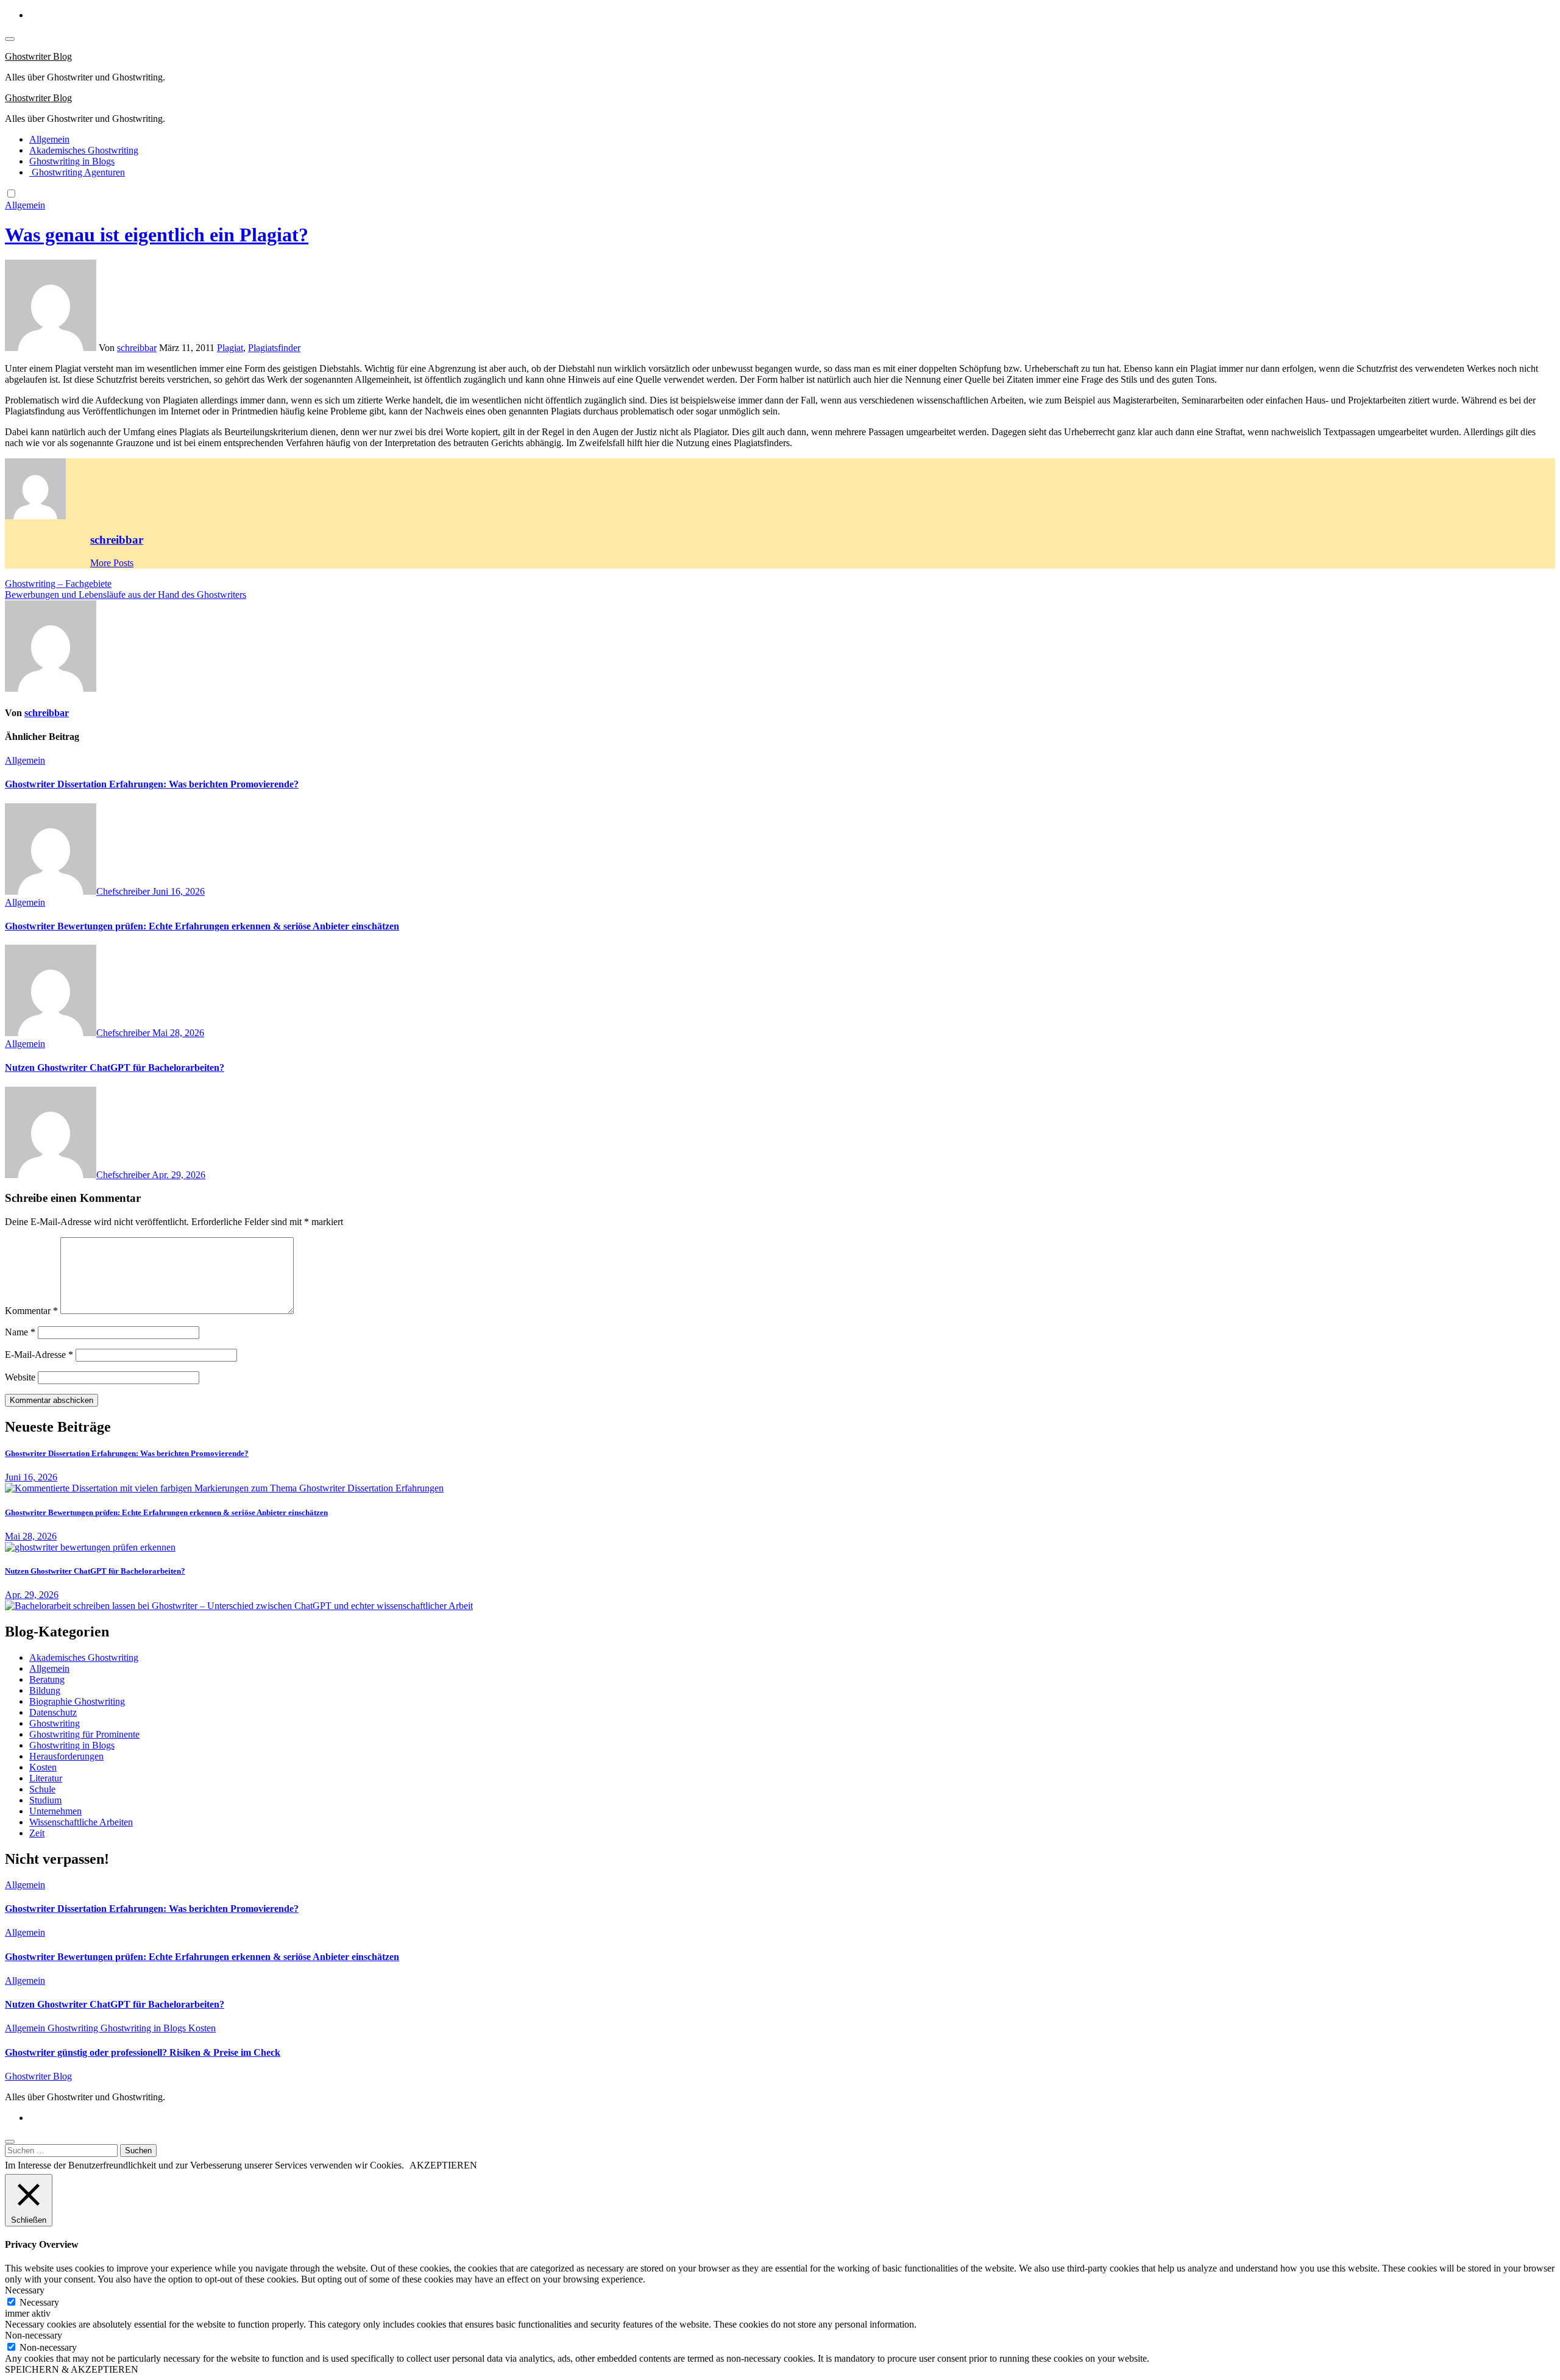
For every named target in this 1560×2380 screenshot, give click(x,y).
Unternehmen (55, 1811)
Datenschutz (53, 1712)
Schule (42, 1789)
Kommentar (31, 1311)
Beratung (47, 1679)
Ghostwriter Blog (38, 56)
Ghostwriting (55, 1723)
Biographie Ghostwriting (77, 1701)
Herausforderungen (66, 1756)
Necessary (39, 2302)
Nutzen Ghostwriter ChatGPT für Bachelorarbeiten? (115, 1067)
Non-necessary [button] (34, 2335)
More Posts (112, 563)
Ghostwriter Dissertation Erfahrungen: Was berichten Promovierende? (152, 784)
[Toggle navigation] (10, 39)
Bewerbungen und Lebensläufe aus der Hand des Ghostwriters (126, 595)
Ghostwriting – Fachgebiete (58, 584)
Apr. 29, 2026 (179, 1175)
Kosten (43, 1767)
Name (20, 1332)
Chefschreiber (124, 891)
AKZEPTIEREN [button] (443, 2165)
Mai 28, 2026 (178, 1033)
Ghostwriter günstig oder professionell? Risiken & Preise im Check (143, 2052)
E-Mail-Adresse (39, 1355)
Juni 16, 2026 (179, 891)
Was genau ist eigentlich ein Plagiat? (157, 235)
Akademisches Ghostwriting (84, 150)
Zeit (37, 1833)
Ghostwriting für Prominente (84, 1734)
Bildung (45, 1690)
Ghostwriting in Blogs (72, 161)
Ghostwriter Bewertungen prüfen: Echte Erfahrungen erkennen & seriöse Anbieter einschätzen (202, 926)
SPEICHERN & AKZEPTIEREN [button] (72, 2369)
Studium (45, 1800)
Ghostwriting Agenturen (77, 172)
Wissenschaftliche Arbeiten (81, 1822)
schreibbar (137, 348)
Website (20, 1377)
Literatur (46, 1778)
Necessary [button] (25, 2290)
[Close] (10, 2142)
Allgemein (49, 139)
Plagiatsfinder (274, 348)
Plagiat (230, 348)
